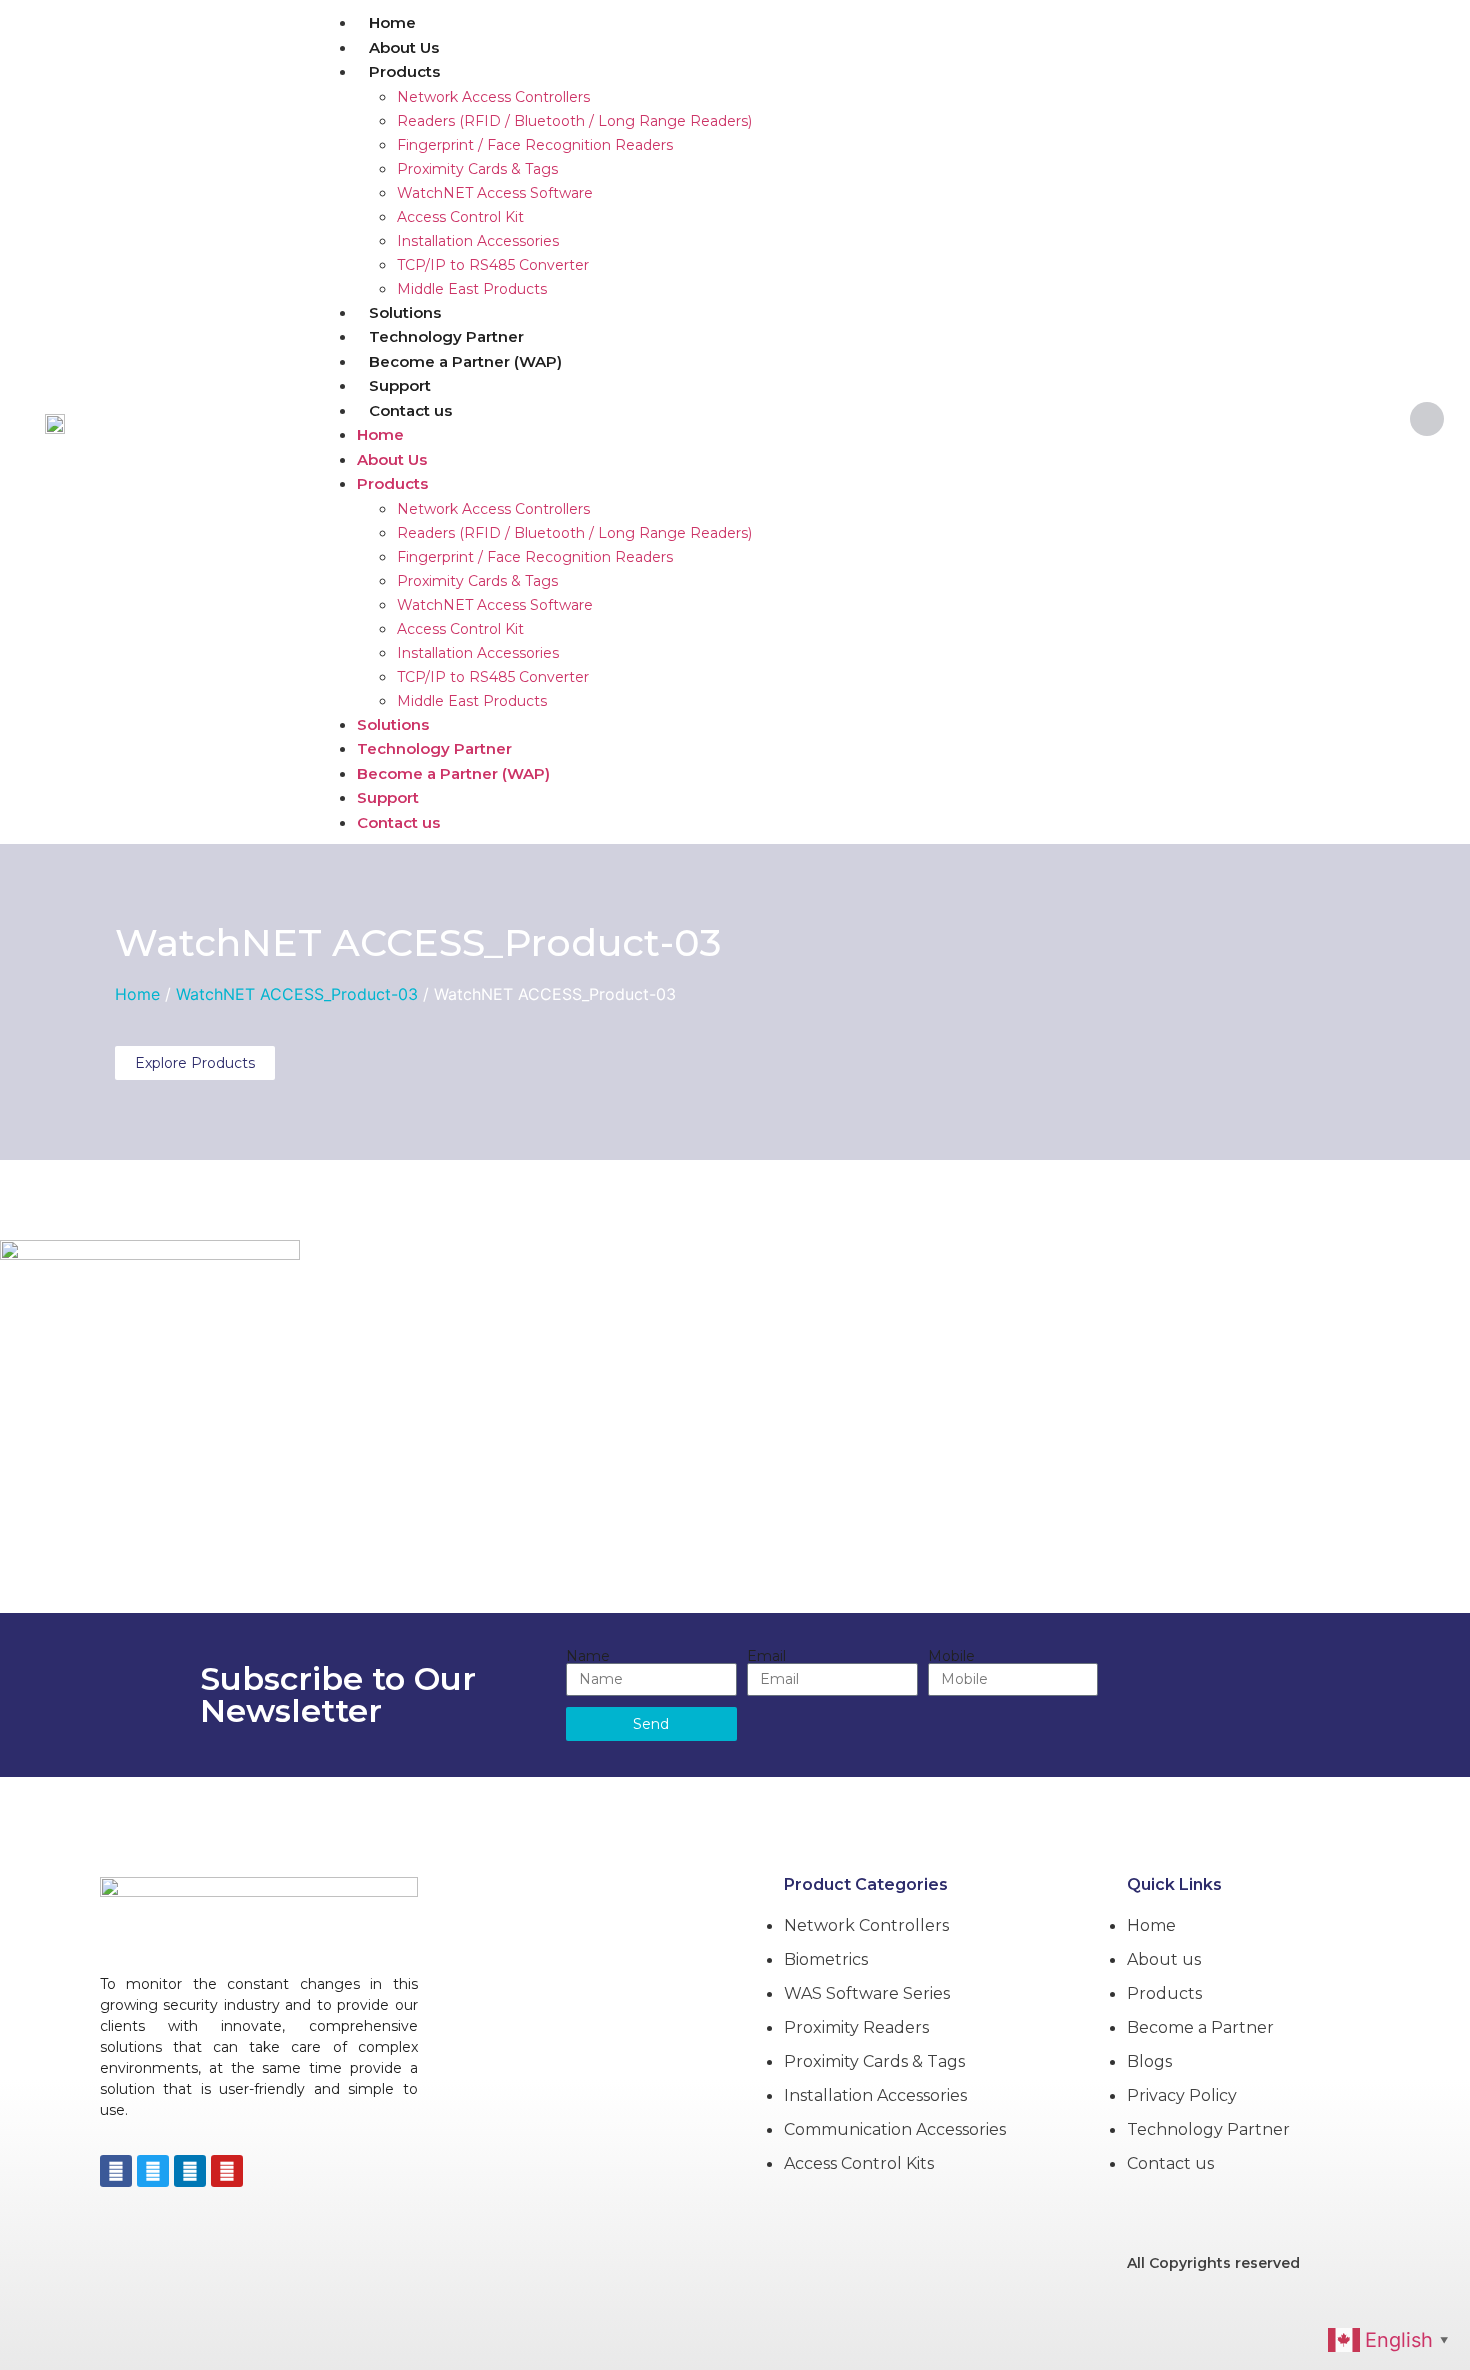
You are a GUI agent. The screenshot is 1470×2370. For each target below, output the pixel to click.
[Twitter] (153, 2171)
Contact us (410, 410)
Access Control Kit (460, 217)
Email (766, 1656)
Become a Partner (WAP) (465, 361)
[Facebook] (116, 2171)
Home (392, 22)
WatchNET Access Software (495, 193)
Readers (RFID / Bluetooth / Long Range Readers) (574, 121)
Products (404, 71)
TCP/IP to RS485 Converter (493, 265)
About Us (404, 47)
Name (588, 1656)
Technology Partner (446, 336)
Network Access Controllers (493, 97)
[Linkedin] (190, 2171)
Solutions (405, 312)
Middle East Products (472, 289)
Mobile (951, 1656)
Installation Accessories (478, 241)
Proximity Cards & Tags (477, 169)
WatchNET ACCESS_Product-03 (418, 942)
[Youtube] (227, 2171)
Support (400, 385)
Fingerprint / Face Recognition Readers (535, 145)
